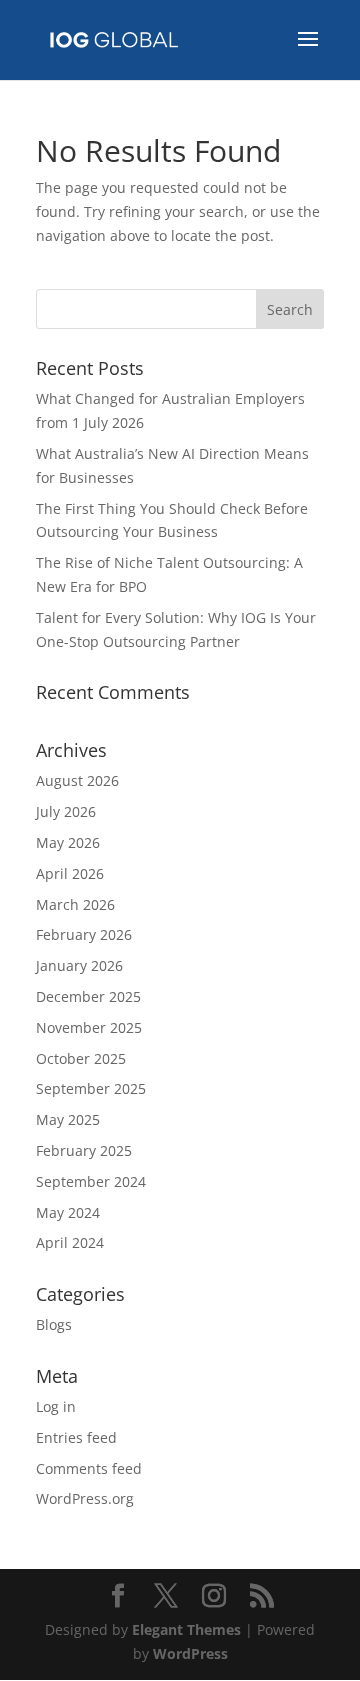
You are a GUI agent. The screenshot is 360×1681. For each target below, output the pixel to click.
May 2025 (68, 1119)
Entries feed (76, 1437)
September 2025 (91, 1088)
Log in (56, 1406)
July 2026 (66, 811)
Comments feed (89, 1468)
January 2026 (79, 965)
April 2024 (70, 1242)
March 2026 (75, 904)
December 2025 (88, 996)
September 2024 (91, 1181)
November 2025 (89, 1027)
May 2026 (68, 842)
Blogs (54, 1324)
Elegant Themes (186, 1629)
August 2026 (77, 780)
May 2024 (68, 1212)
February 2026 (84, 934)
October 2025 (81, 1058)
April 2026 (70, 873)
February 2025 (84, 1150)
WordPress (190, 1653)
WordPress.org (85, 1498)
